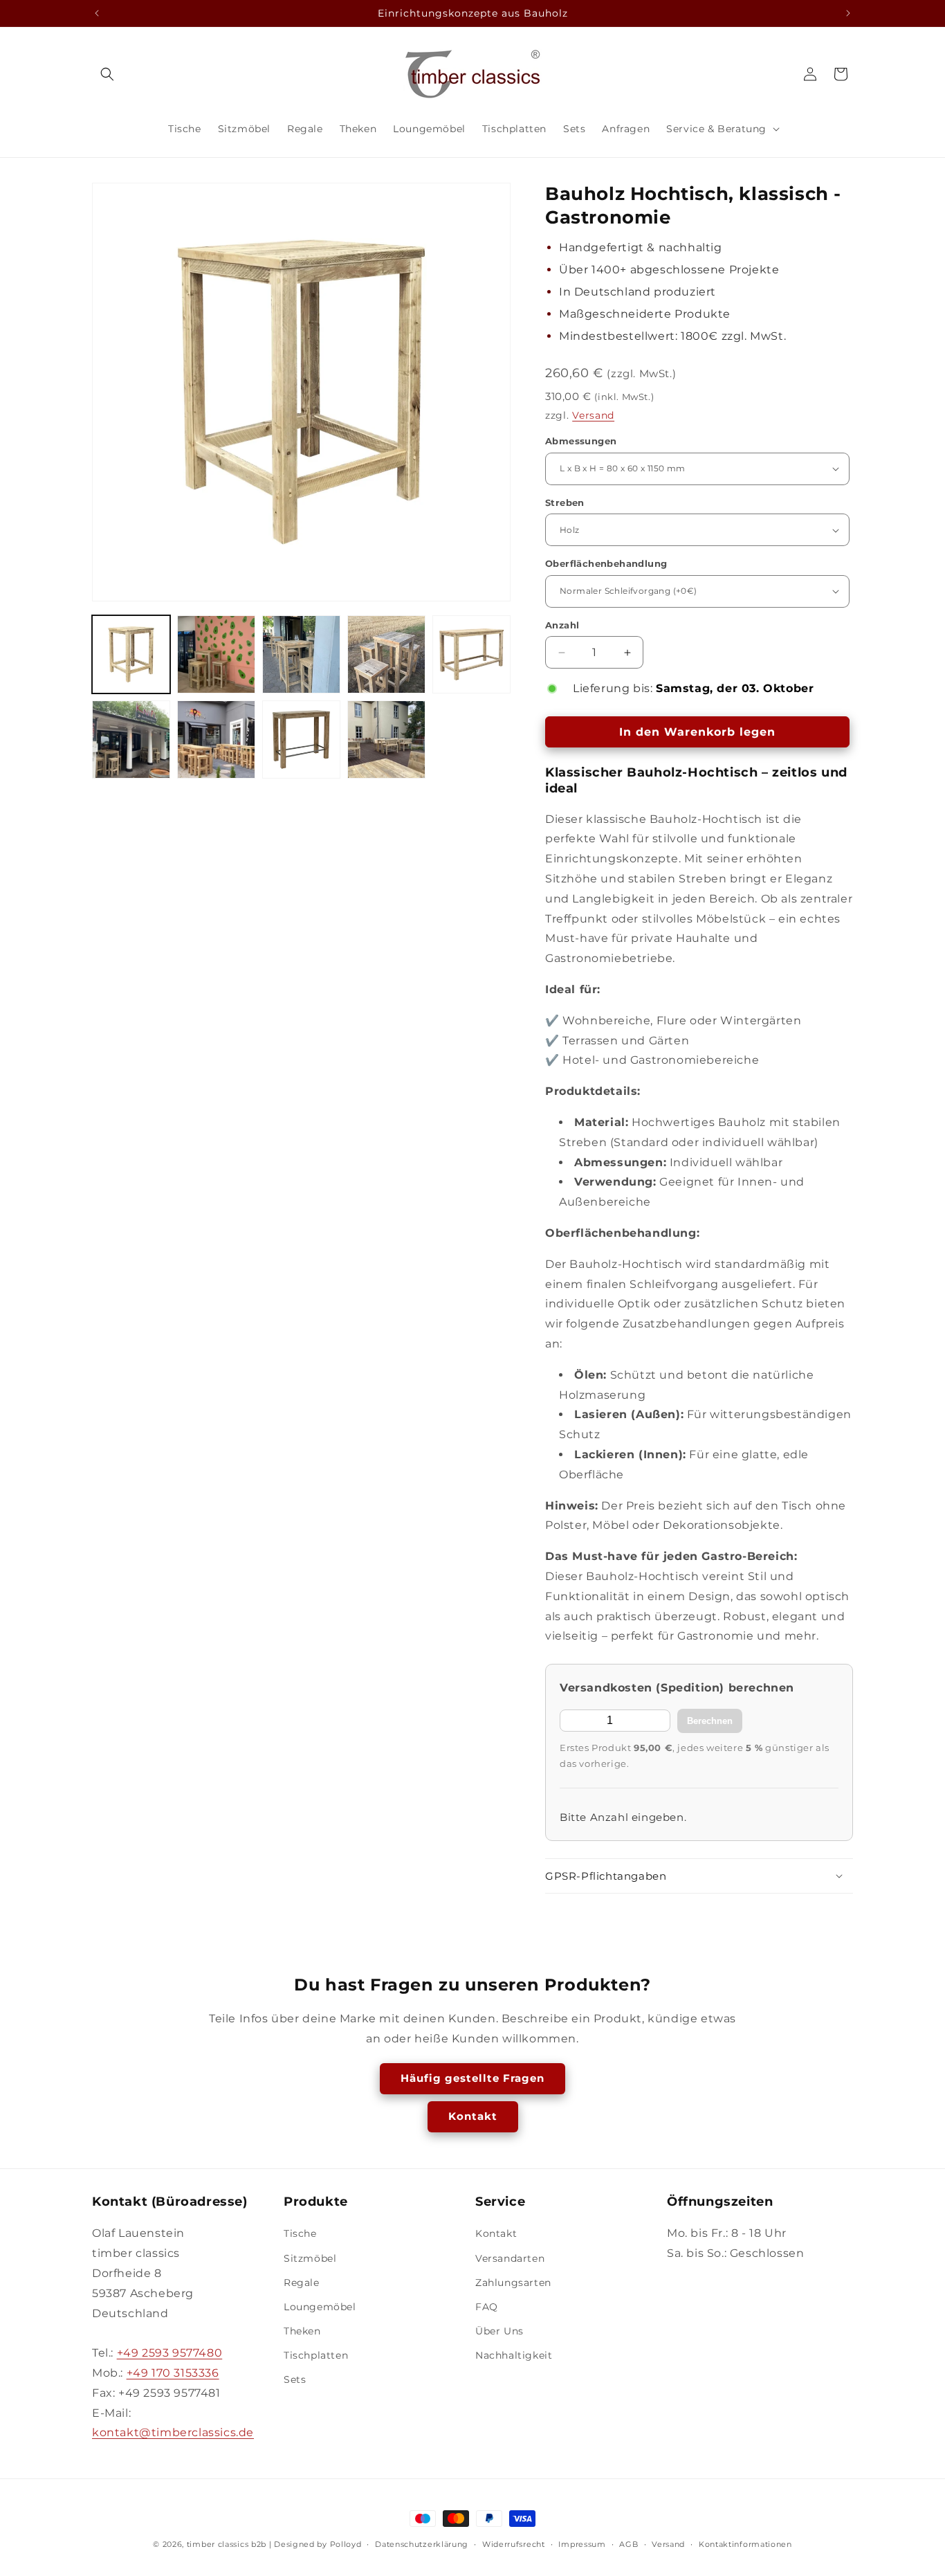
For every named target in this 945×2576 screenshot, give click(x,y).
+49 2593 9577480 (170, 2353)
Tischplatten (316, 2356)
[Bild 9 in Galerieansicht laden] (386, 740)
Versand (593, 415)
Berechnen (710, 1721)
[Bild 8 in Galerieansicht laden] (301, 740)
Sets (295, 2380)
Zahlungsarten (513, 2283)
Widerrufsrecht (514, 2543)
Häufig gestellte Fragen (472, 2078)
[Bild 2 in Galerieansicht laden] (216, 654)
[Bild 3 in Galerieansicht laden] (301, 654)
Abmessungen (581, 441)
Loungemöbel (320, 2307)
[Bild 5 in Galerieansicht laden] (471, 654)
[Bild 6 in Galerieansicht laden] (131, 740)
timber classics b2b (227, 2544)
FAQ (487, 2307)
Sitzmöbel (310, 2258)
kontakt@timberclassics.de (173, 2433)
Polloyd (346, 2544)
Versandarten (510, 2258)
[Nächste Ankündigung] (848, 13)
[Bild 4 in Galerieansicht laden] (386, 654)
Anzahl (562, 625)
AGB (629, 2543)
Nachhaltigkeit (514, 2356)
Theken (302, 2332)
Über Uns (499, 2332)
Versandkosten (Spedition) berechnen (677, 1688)
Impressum (582, 2543)
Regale (302, 2283)
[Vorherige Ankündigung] (97, 13)
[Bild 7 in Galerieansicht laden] (216, 740)
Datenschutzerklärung (422, 2543)
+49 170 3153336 (173, 2373)
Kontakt (473, 2116)
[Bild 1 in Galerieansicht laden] (131, 654)
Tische (300, 2234)
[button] (107, 74)
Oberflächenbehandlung (606, 563)
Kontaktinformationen (745, 2543)
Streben (565, 502)
